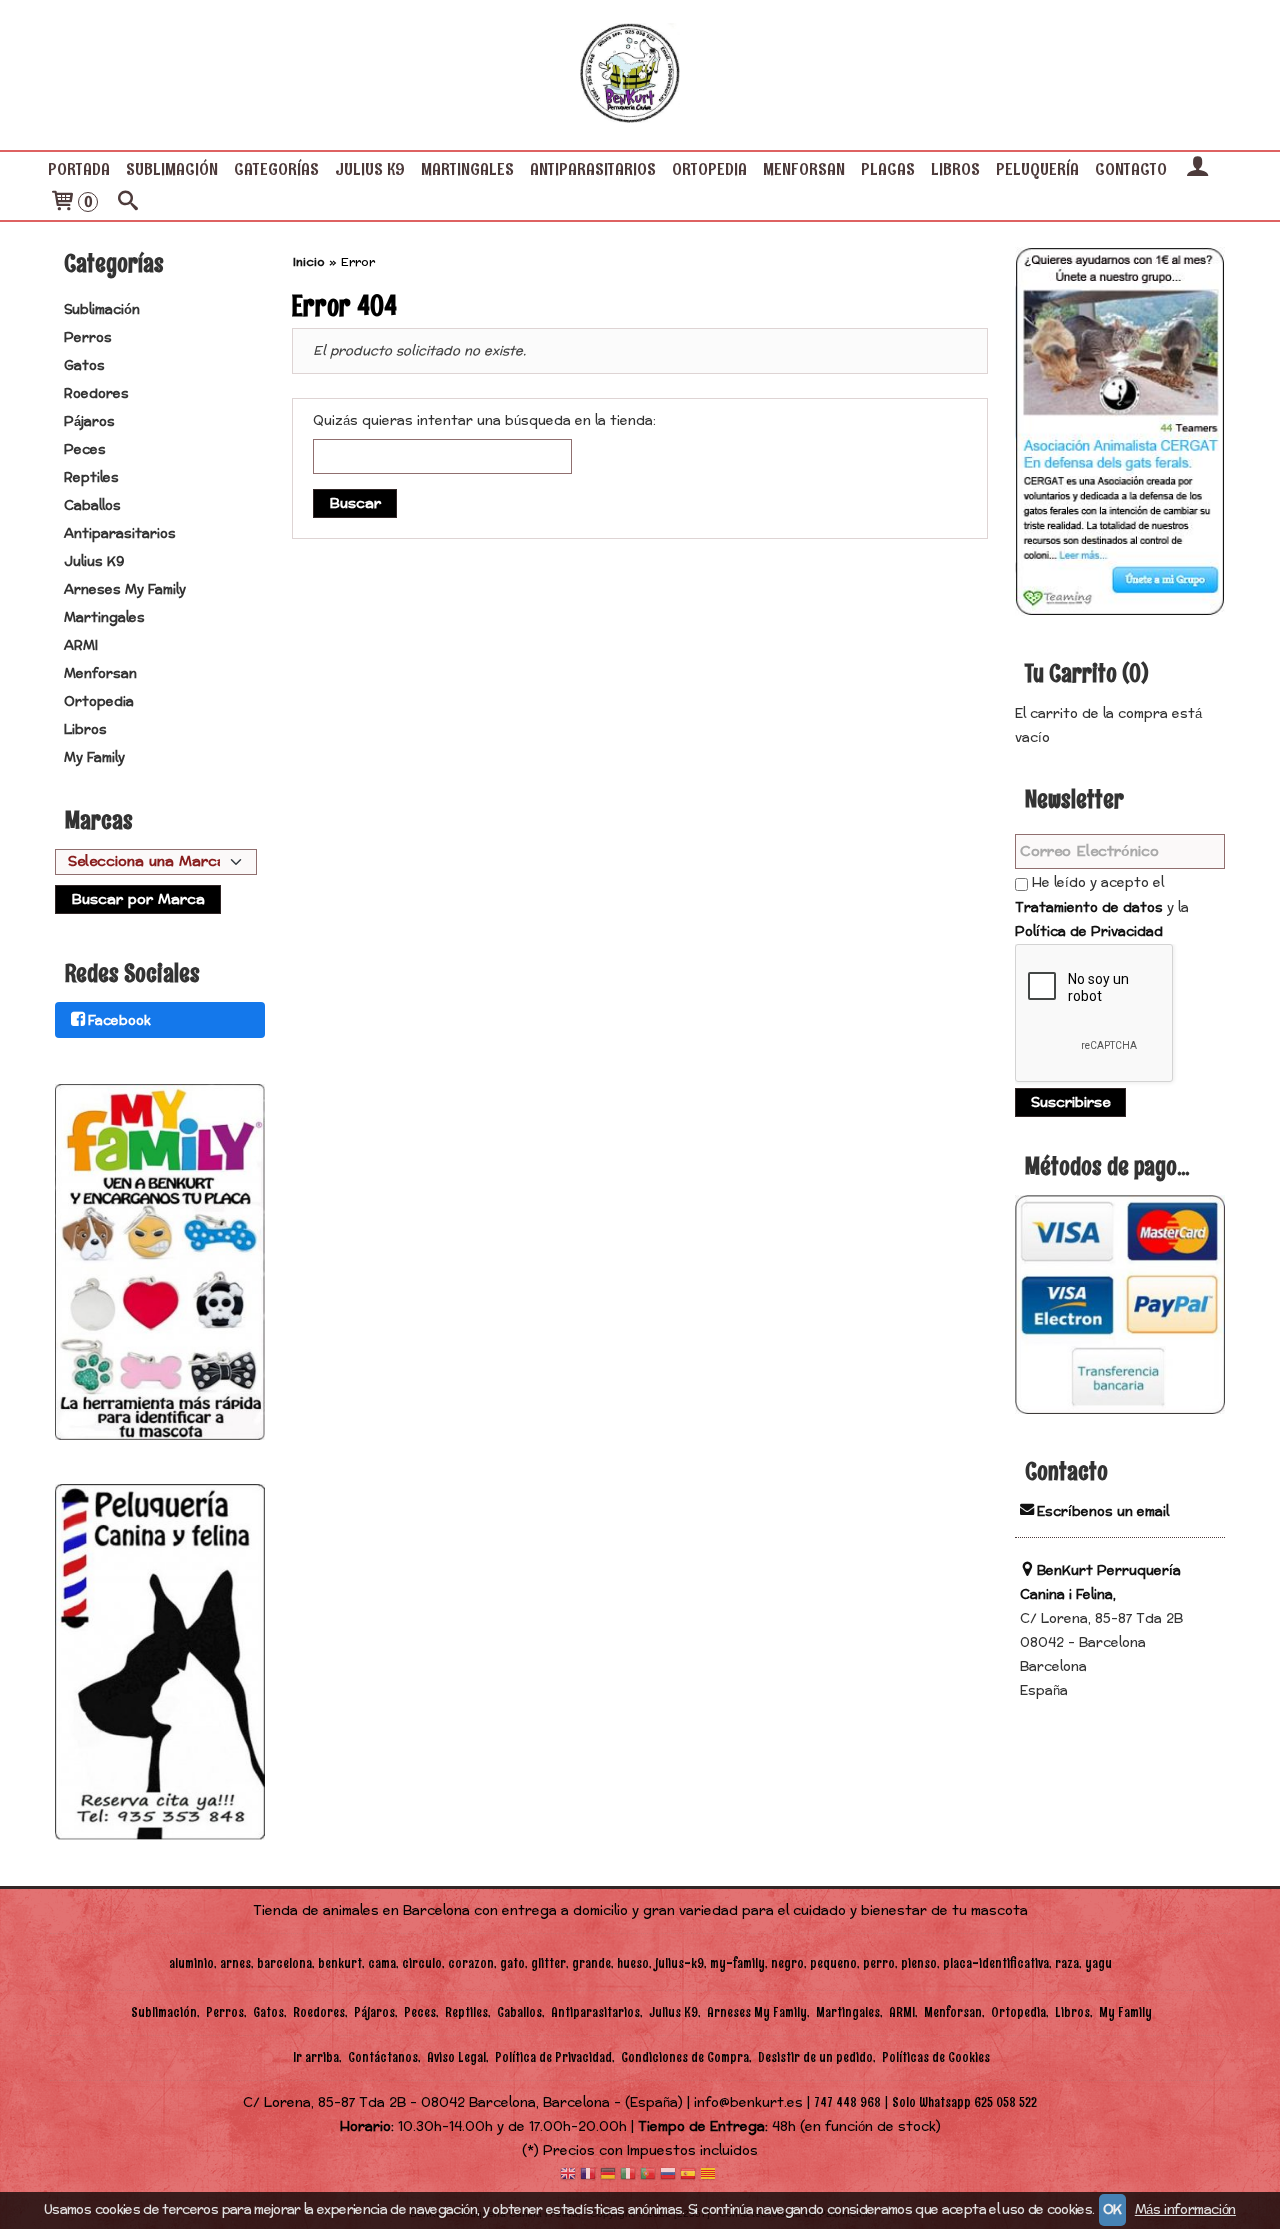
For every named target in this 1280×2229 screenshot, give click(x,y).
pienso (919, 1963)
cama (382, 1963)
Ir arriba (316, 2057)
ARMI (81, 646)
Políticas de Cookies (936, 2057)
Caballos (92, 506)
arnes (235, 1963)
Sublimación (172, 169)
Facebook (119, 1021)
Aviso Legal (456, 2057)
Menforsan (804, 169)
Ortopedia (709, 169)
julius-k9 (679, 1963)
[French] (588, 2175)
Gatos (84, 366)
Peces (85, 450)
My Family (94, 758)
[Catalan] (710, 2175)
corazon (471, 1963)
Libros (955, 169)
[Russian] (668, 2175)
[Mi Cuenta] (1197, 169)
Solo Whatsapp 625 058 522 (964, 2102)
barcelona (284, 1963)
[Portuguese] (648, 2175)
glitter (548, 1963)
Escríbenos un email (1103, 1512)
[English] (568, 2175)
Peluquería (1037, 169)
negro (787, 1963)
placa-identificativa (996, 1963)
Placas (888, 169)
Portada (79, 169)
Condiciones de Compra (685, 2057)
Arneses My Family (125, 590)
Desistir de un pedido (815, 2057)
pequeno (833, 1963)
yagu (1098, 1963)
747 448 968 (847, 2102)
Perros (88, 338)
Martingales (467, 169)
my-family (737, 1963)
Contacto (1131, 169)
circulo (422, 1963)
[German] (608, 2175)
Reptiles (91, 478)
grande (591, 1963)
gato (512, 1963)
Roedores (96, 394)
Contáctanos (383, 2057)
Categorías (276, 169)
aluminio (191, 1963)
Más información (1185, 2210)
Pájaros (89, 422)
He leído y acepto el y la (1102, 907)
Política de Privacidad (1089, 932)
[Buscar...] (128, 203)
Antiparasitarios (593, 169)
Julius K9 (370, 169)
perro (879, 1963)
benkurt (340, 1963)
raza (1067, 1963)
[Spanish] (688, 2175)
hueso (633, 1963)
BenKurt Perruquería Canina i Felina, (1100, 1583)
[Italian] (628, 2175)
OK (1112, 2210)
